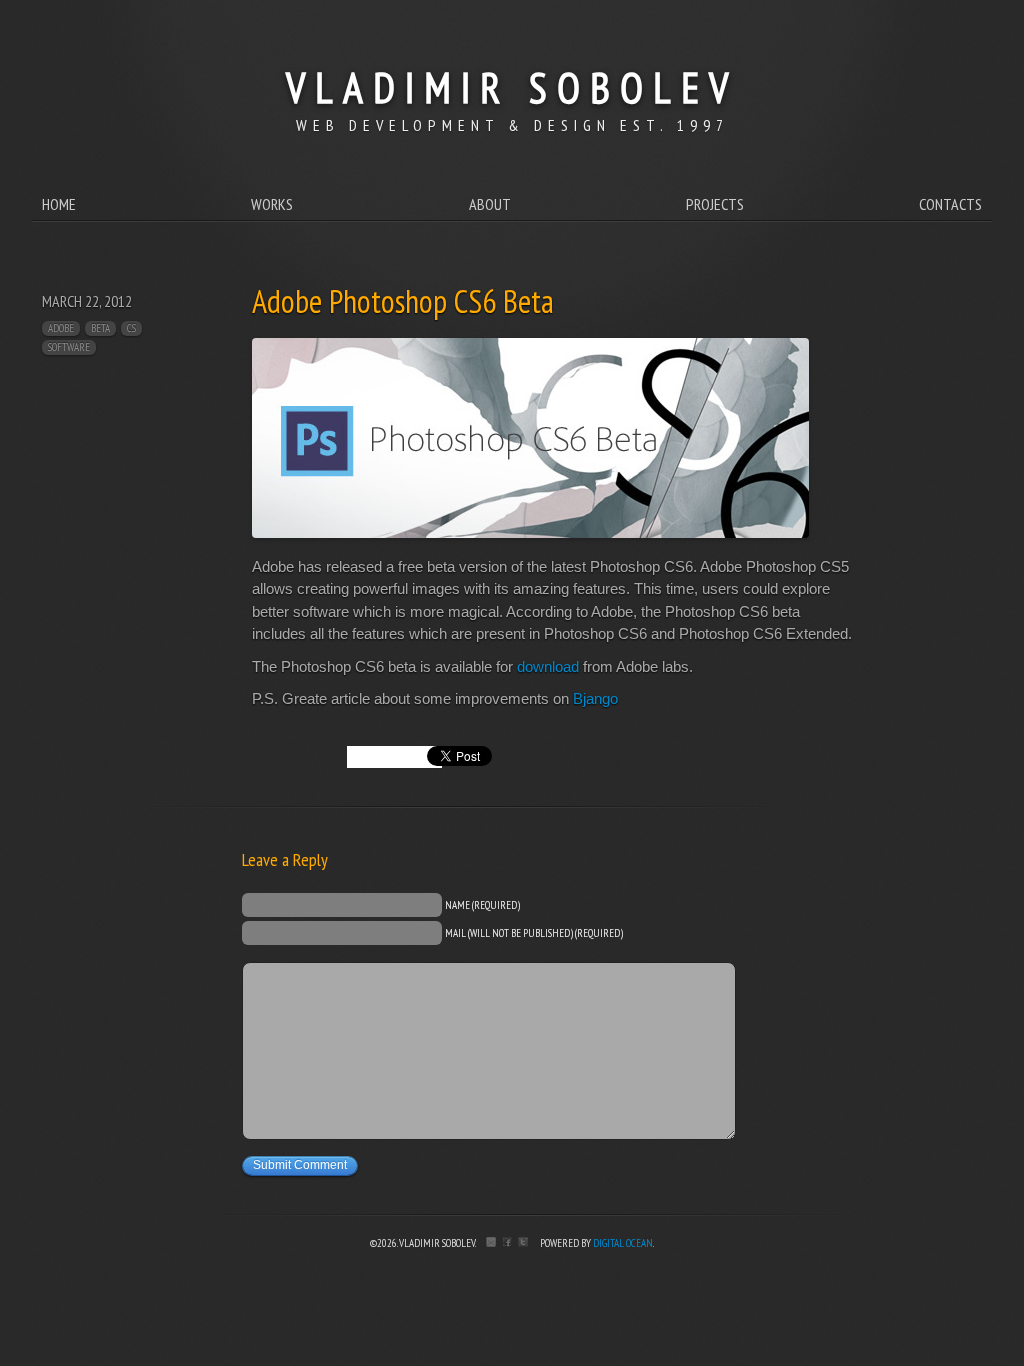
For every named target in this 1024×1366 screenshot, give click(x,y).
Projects (715, 204)
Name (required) (482, 904)
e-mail (491, 1242)
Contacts (950, 204)
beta (100, 328)
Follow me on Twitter (523, 1242)
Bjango (595, 698)
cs (131, 328)
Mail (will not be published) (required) (534, 932)
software (69, 347)
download (548, 666)
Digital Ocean (623, 1243)
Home (59, 204)
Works (272, 204)
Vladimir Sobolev (512, 87)
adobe (61, 328)
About (490, 204)
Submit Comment (300, 1165)
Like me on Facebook (507, 1242)
